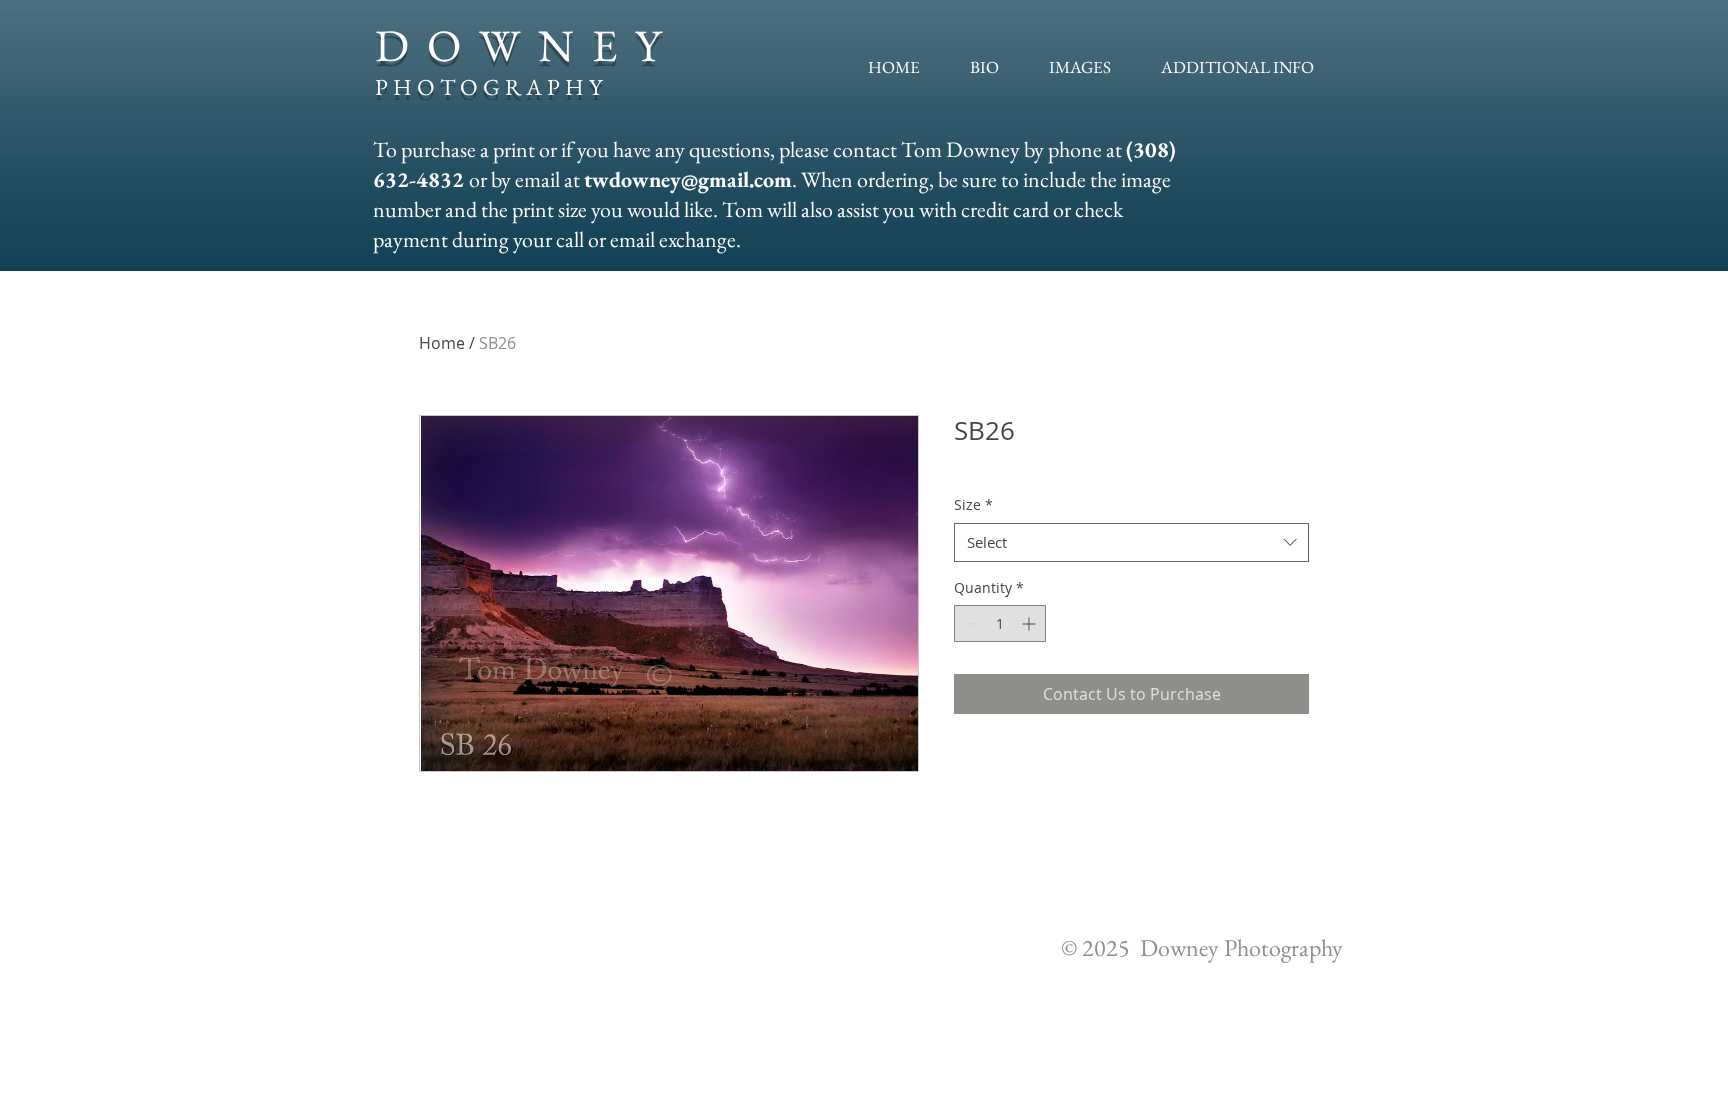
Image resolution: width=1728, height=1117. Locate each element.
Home (442, 343)
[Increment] (1030, 623)
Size (973, 504)
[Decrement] (969, 623)
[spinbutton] (1000, 623)
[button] (1080, 67)
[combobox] (1131, 542)
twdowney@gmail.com (688, 179)
